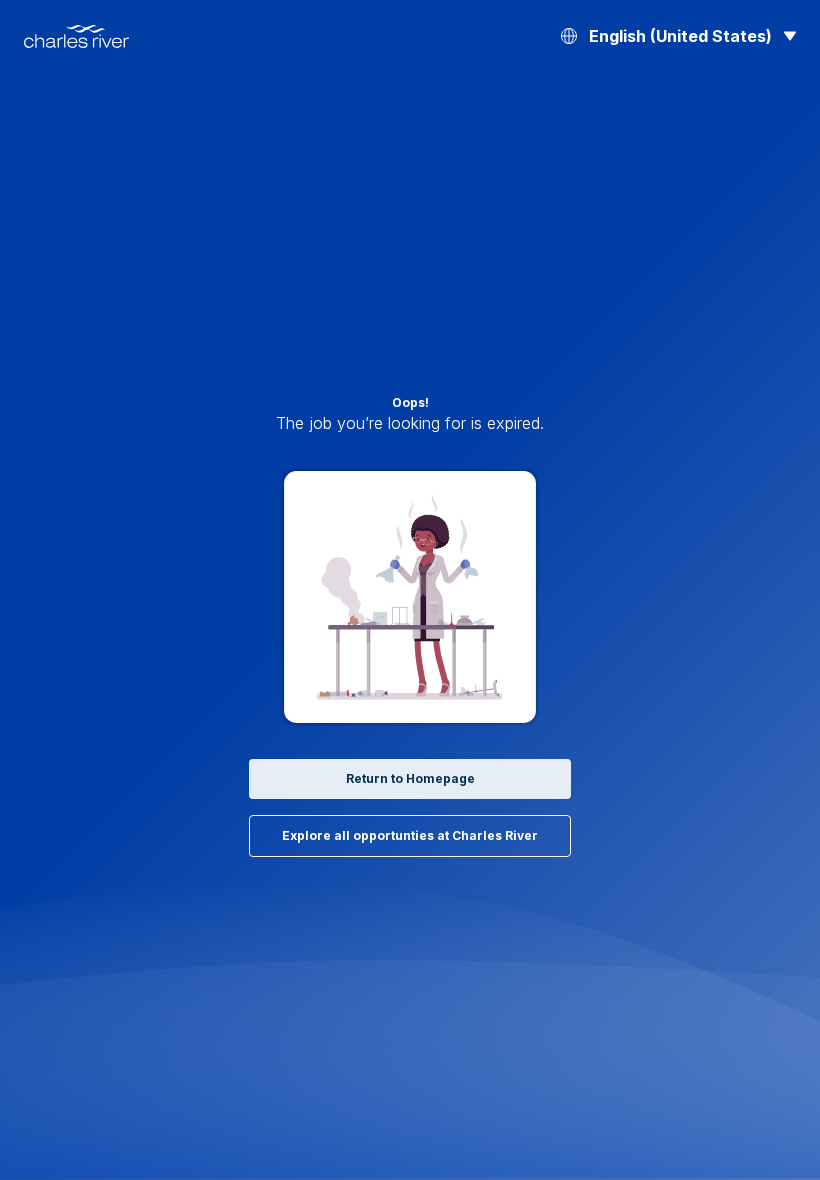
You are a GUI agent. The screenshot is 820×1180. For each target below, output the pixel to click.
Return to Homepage (410, 778)
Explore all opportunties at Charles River (410, 835)
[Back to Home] (76, 36)
